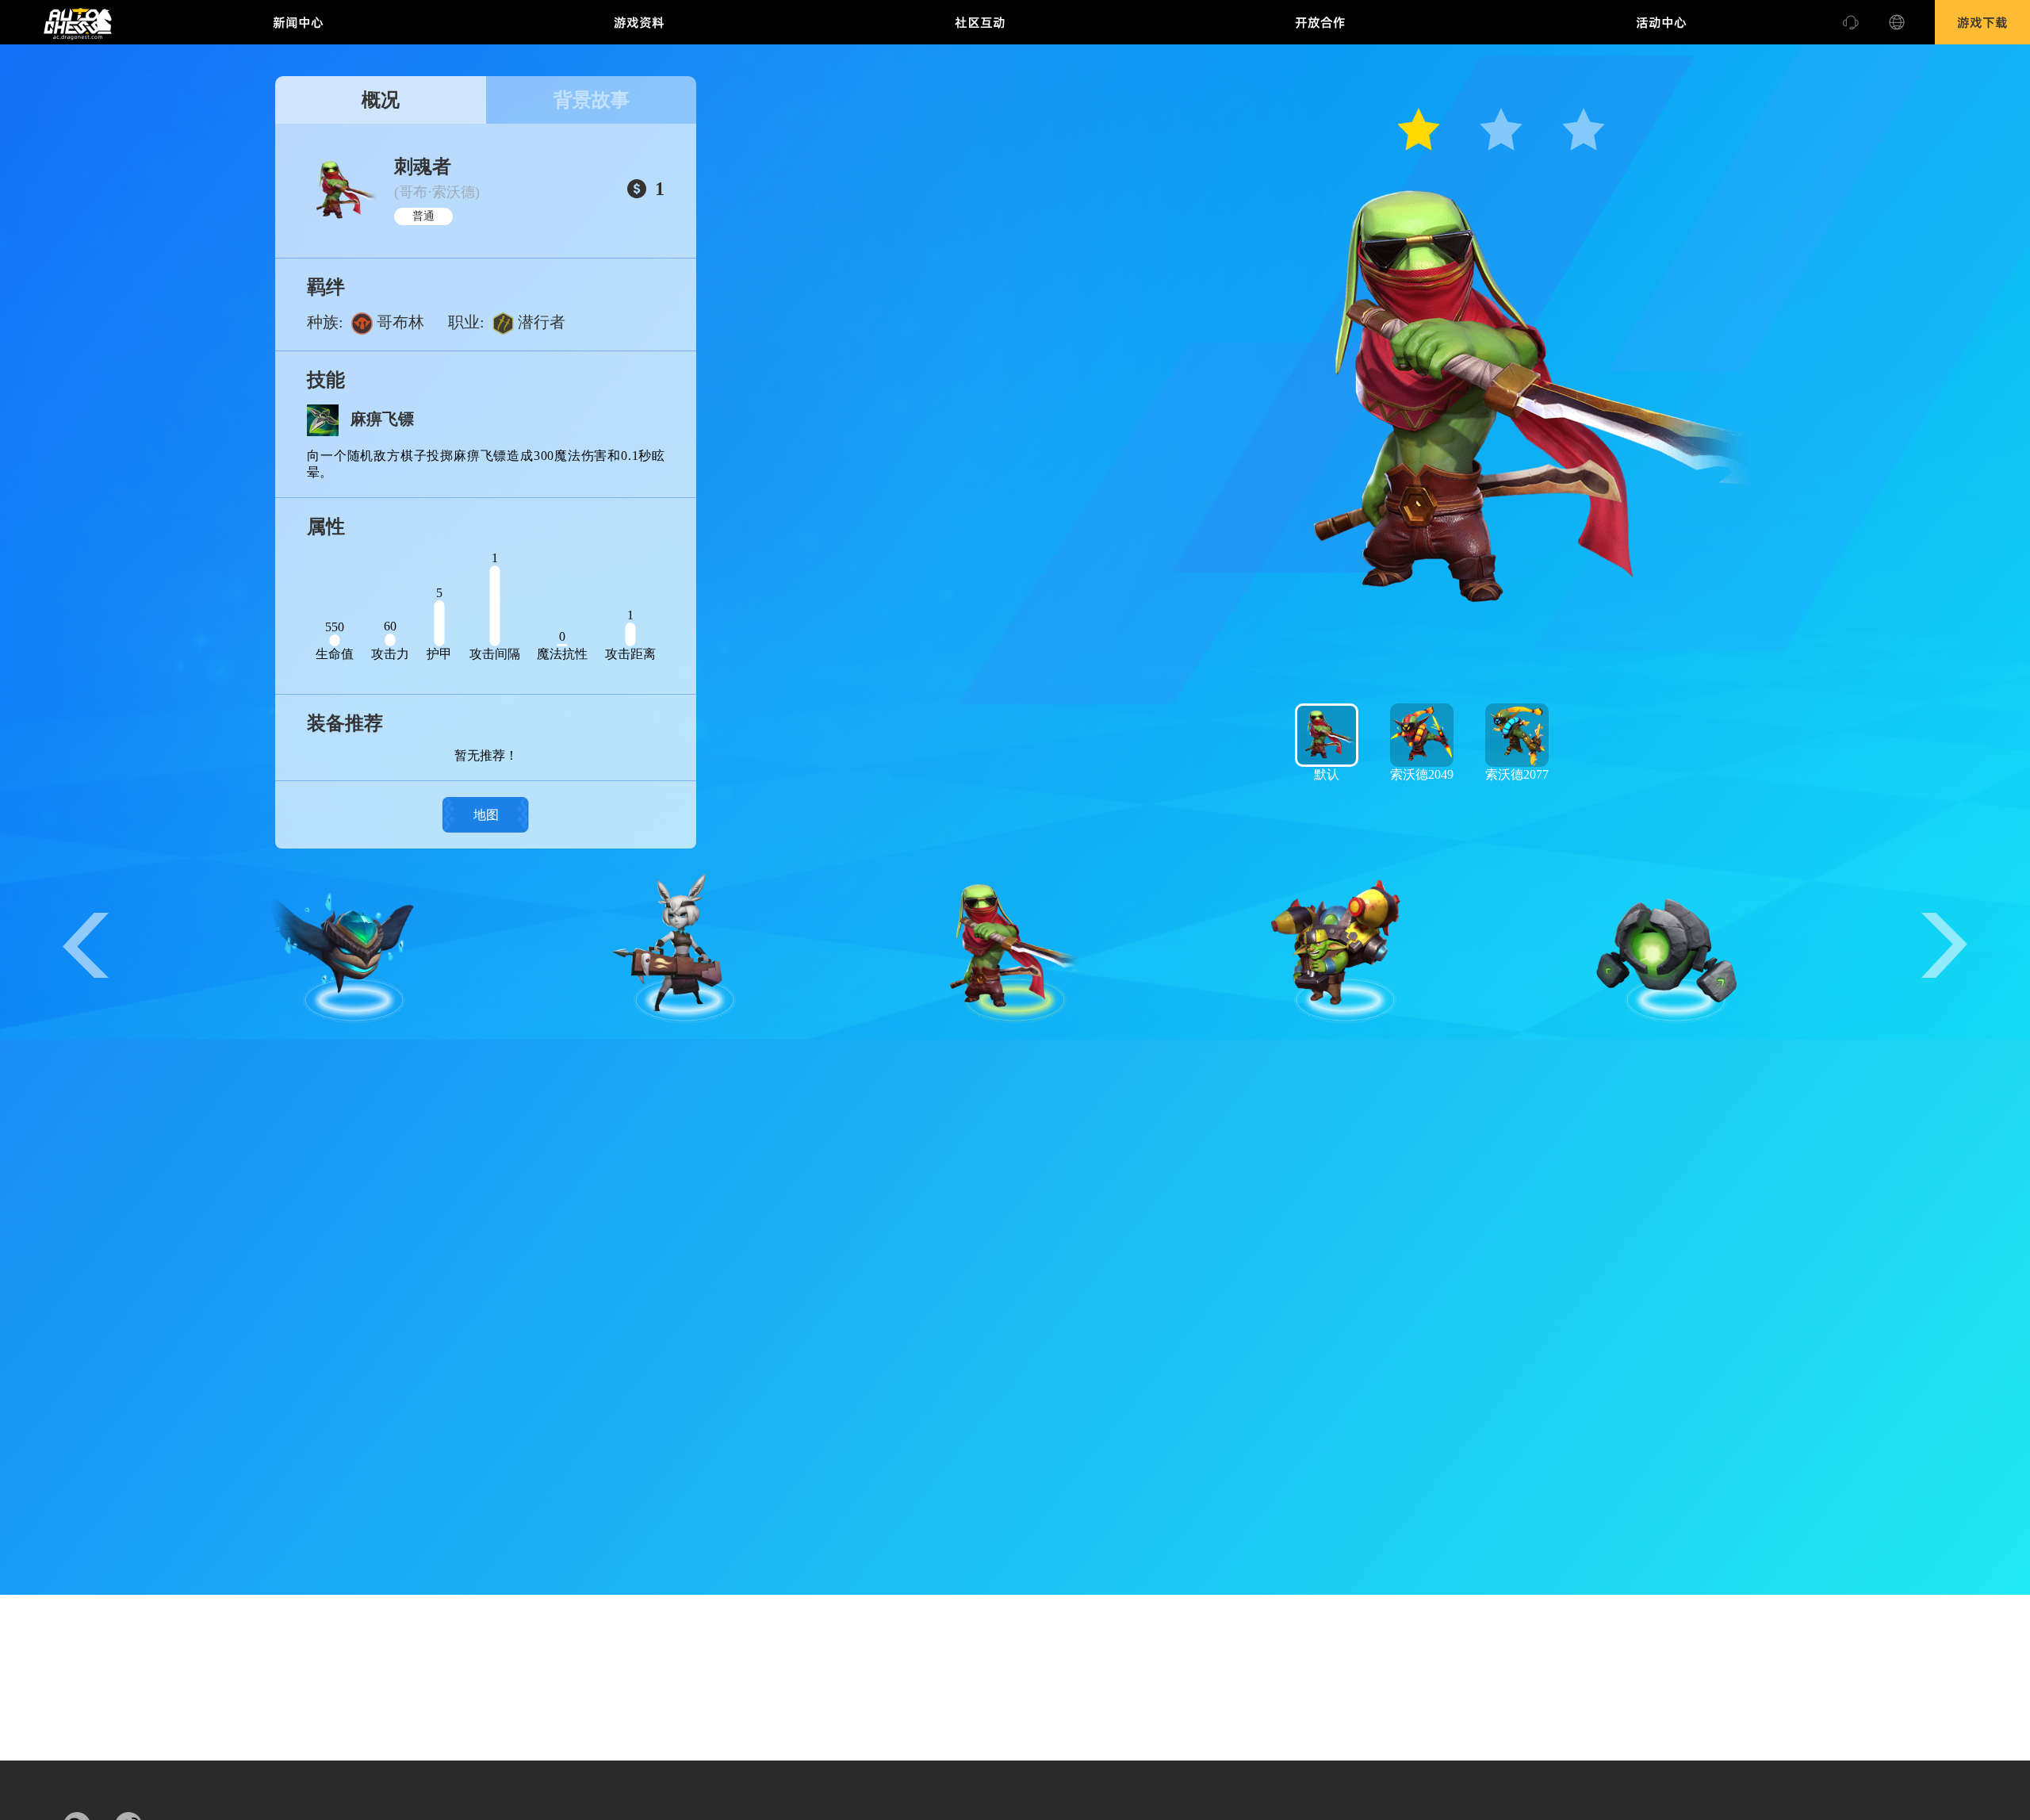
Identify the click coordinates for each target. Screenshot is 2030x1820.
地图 (486, 815)
